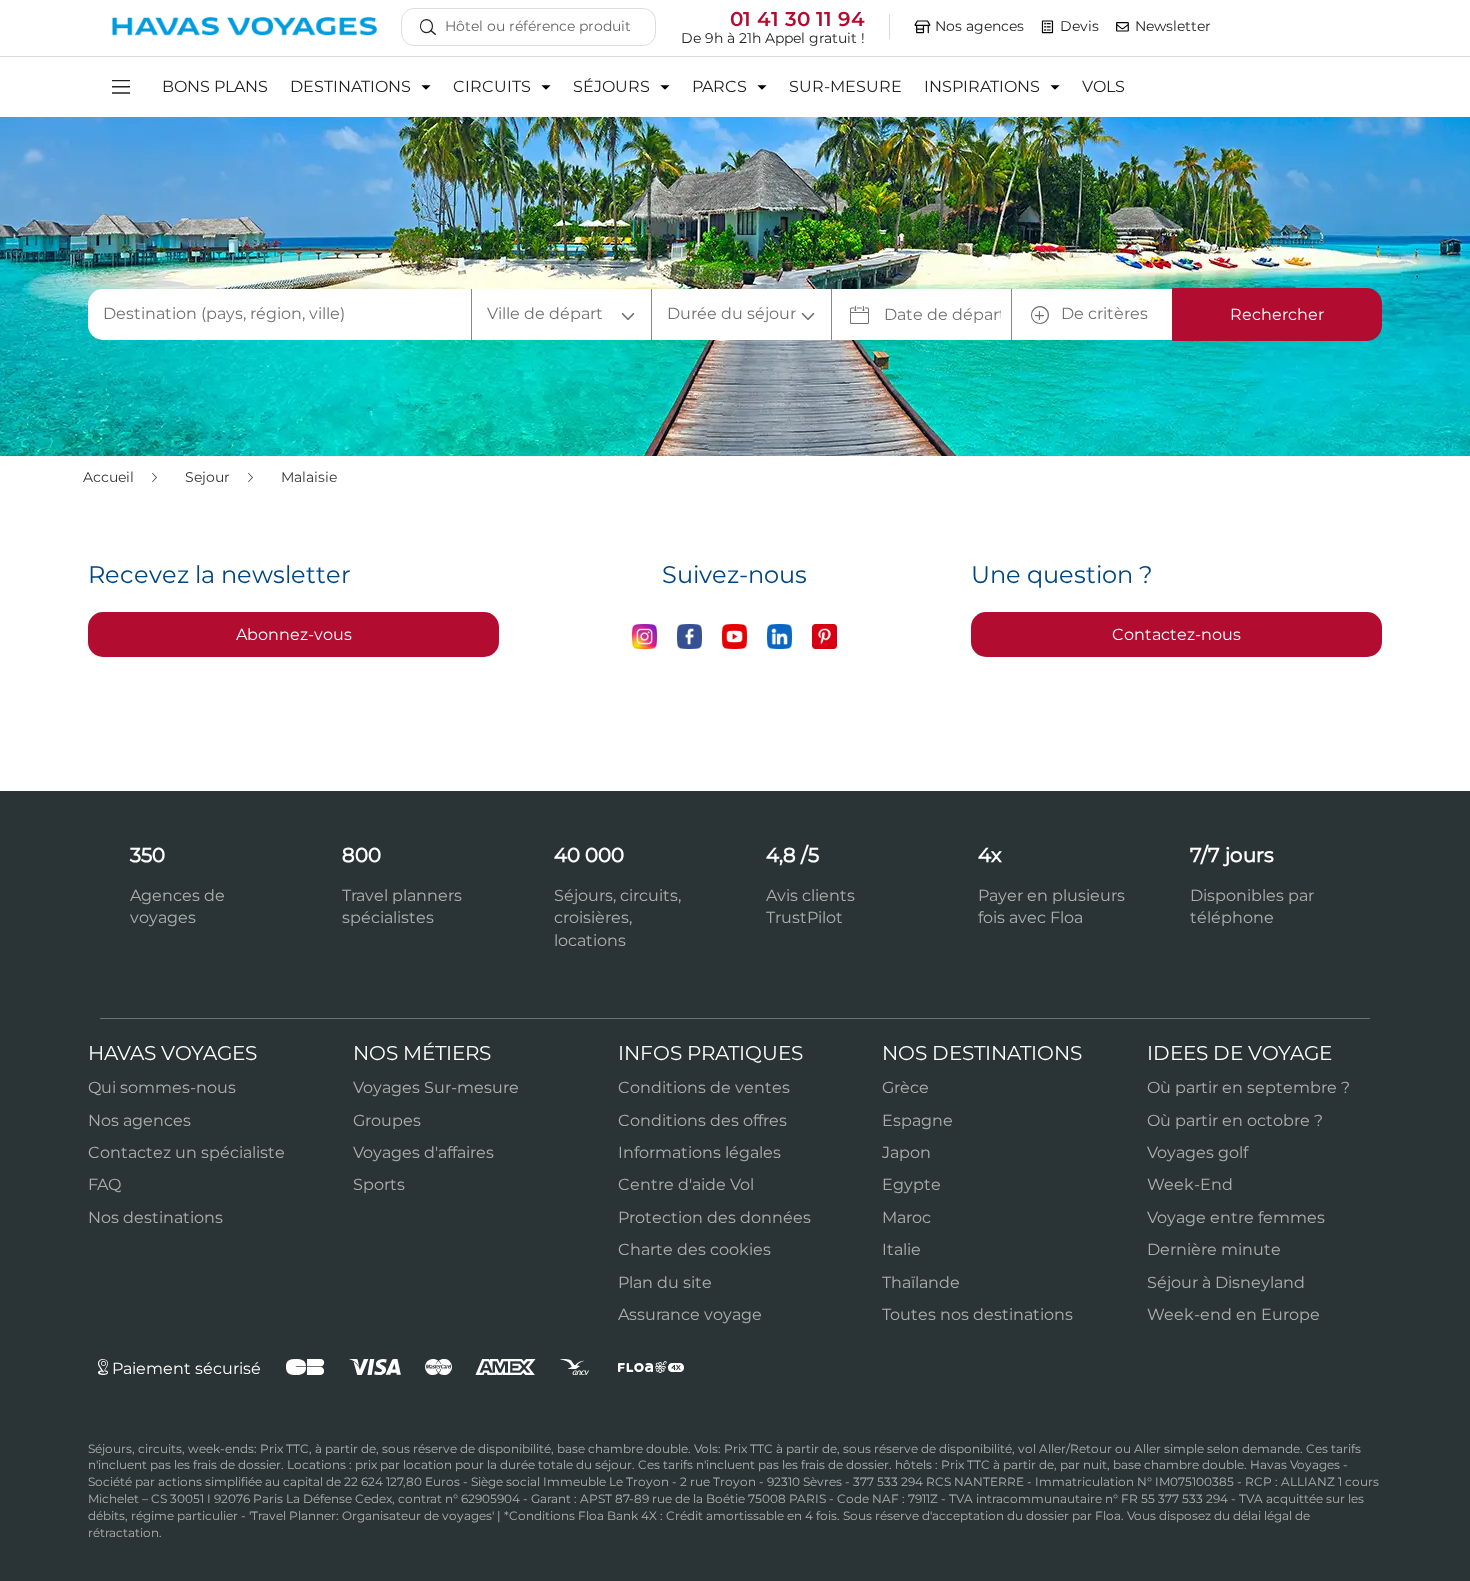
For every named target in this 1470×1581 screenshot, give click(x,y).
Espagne (917, 1120)
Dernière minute (1214, 1249)
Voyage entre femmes (1236, 1217)
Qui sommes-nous (162, 1087)
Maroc (906, 1217)
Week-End (1190, 1184)
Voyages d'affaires (423, 1152)
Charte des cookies (694, 1249)
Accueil (110, 477)
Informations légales (699, 1152)
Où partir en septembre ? (1248, 1087)
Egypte (911, 1184)
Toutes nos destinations (977, 1314)
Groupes (387, 1120)
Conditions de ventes (704, 1087)
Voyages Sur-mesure (436, 1087)
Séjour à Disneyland (1226, 1282)
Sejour (209, 477)
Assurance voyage (690, 1314)
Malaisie (309, 477)
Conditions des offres (702, 1120)
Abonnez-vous (294, 634)
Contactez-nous (1176, 634)
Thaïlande (921, 1282)
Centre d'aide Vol (686, 1184)
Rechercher (1277, 314)
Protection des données (714, 1217)
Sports (379, 1184)
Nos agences (139, 1120)
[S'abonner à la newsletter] (1123, 27)
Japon (906, 1152)
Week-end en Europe (1233, 1314)
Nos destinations (155, 1217)
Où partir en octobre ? (1235, 1120)
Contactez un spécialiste (186, 1152)
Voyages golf (1197, 1152)
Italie (901, 1249)
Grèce (905, 1087)
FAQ (104, 1184)
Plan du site (665, 1282)
